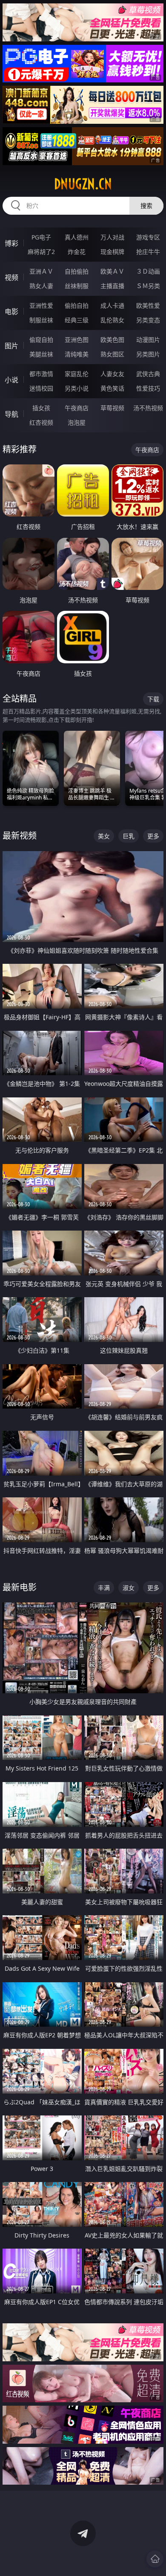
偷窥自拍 (41, 340)
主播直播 (112, 286)
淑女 (129, 1588)
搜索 (146, 206)
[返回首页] (155, 2559)
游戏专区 (148, 237)
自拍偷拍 (77, 271)
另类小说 (77, 388)
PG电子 (41, 237)
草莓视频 (112, 408)
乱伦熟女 (112, 320)
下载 (153, 699)
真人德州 (77, 237)
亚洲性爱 (41, 305)
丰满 (104, 1588)
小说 (11, 380)
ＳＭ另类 (148, 286)
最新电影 (20, 1587)
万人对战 (112, 237)
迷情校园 (41, 388)
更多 (153, 836)
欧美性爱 (148, 305)
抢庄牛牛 (148, 252)
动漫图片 (148, 340)
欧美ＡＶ (112, 271)
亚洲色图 (77, 340)
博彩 (11, 243)
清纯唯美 (77, 354)
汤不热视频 (148, 408)
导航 (11, 414)
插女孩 (41, 408)
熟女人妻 (41, 286)
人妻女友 (112, 374)
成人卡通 (112, 305)
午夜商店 (77, 408)
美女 (104, 836)
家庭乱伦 (77, 374)
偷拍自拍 (77, 305)
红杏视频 (41, 422)
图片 (11, 346)
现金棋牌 (112, 252)
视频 (11, 277)
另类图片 (148, 354)
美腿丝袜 (41, 354)
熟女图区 (112, 354)
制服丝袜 (41, 320)
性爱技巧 (148, 388)
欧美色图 (112, 340)
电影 (11, 312)
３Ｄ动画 (148, 271)
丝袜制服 (77, 286)
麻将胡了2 (41, 252)
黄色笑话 (112, 388)
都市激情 (41, 374)
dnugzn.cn (83, 184)
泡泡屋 (77, 422)
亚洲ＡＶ (41, 271)
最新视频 (20, 836)
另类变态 (148, 320)
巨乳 (129, 836)
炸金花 (77, 252)
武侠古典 (148, 374)
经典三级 (77, 320)
